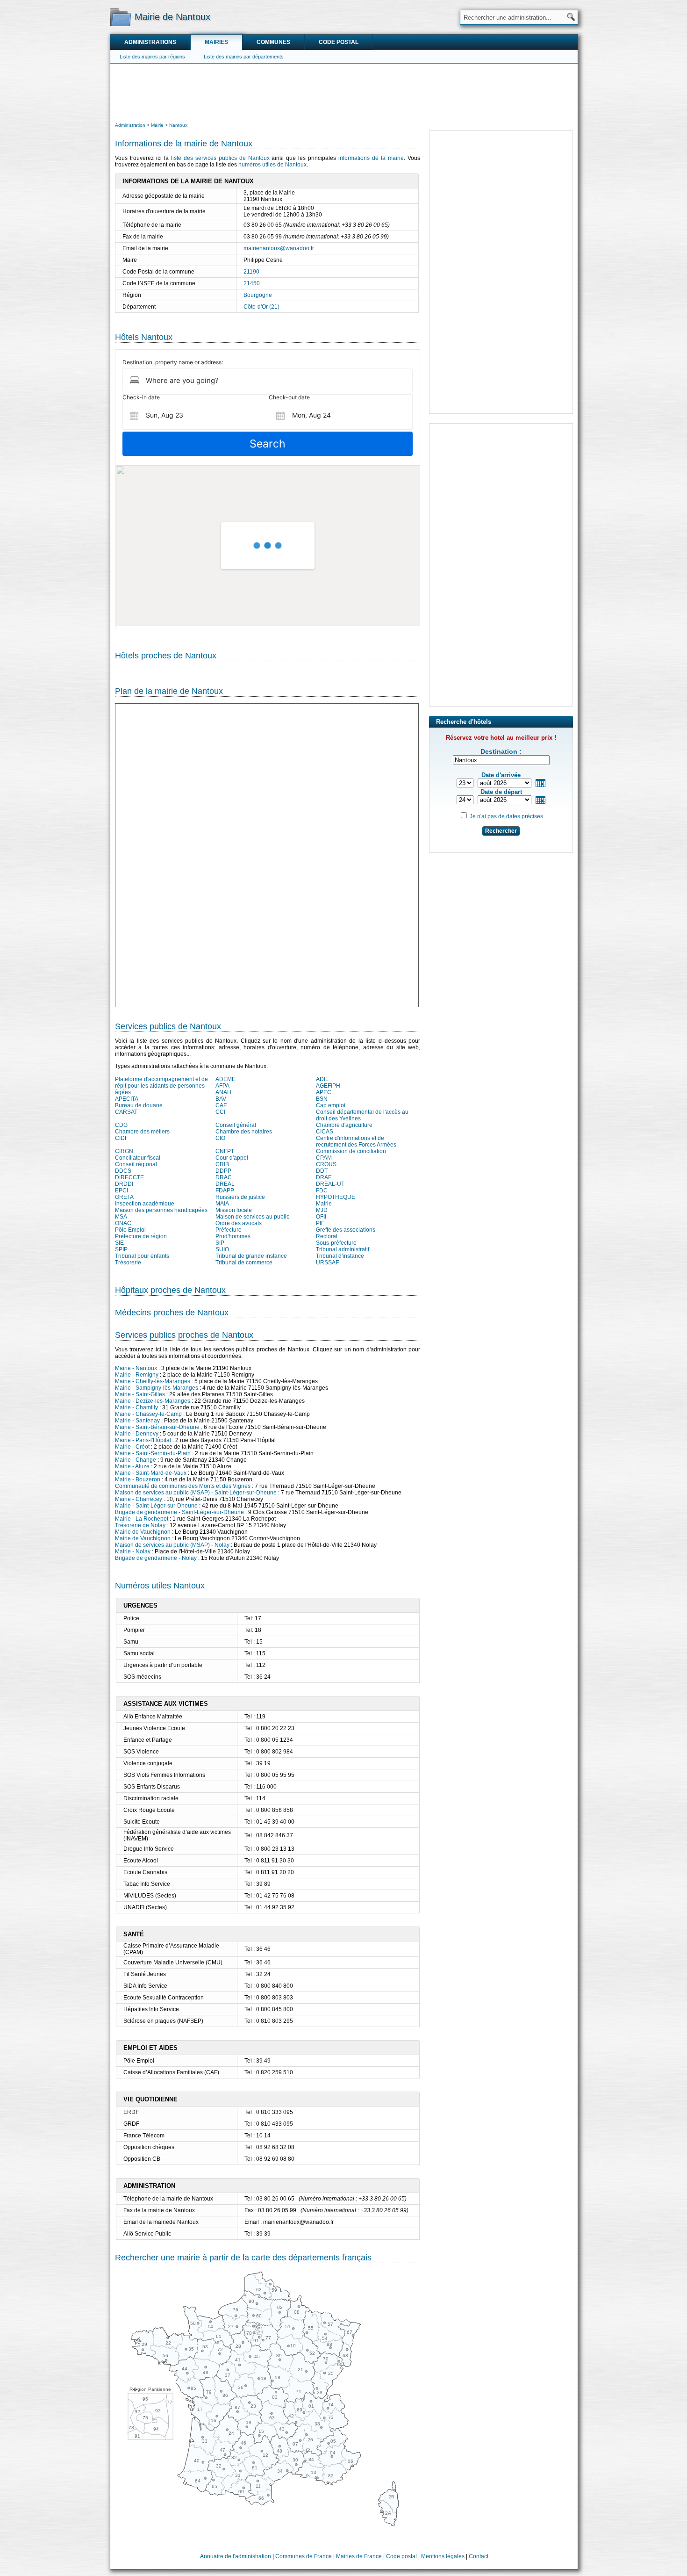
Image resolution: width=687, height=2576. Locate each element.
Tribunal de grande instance (251, 1256)
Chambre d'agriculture (344, 1125)
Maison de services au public (252, 1217)
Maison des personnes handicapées (161, 1210)
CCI (220, 1112)
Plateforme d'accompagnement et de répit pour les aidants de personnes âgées (161, 1086)
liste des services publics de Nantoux (220, 158)
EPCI (122, 1191)
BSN (322, 1099)
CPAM (324, 1158)
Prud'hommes (233, 1236)
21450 (252, 283)
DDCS (123, 1171)
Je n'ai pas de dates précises (506, 816)
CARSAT (126, 1112)
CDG (121, 1125)
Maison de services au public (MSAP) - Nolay (172, 1545)
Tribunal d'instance (340, 1256)
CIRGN (124, 1151)
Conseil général (236, 1125)
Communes (273, 42)
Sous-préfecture (336, 1243)
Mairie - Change (136, 1460)
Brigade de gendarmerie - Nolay (156, 1558)
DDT (322, 1171)
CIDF (122, 1138)
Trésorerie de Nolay (140, 1525)
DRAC (224, 1177)
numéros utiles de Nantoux (272, 165)
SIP (220, 1243)
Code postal (339, 42)
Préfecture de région (141, 1236)
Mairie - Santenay (137, 1421)
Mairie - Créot (132, 1447)
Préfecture (229, 1230)
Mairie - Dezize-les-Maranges (153, 1401)
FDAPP (225, 1191)
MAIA (222, 1204)
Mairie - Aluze (132, 1466)
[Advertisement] (344, 92)
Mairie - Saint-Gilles (140, 1394)
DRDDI (124, 1184)
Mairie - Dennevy (137, 1434)
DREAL (225, 1184)
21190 (251, 272)
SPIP (121, 1249)
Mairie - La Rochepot (142, 1519)
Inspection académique (145, 1204)
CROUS (326, 1164)
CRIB (222, 1164)
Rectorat (327, 1236)
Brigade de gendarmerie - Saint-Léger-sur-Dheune (179, 1512)
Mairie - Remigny (137, 1375)
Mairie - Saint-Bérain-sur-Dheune (157, 1427)
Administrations (150, 42)
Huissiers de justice (240, 1197)
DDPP (223, 1171)
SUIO (222, 1249)
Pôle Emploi (130, 1230)
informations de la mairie (371, 158)
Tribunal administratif (343, 1249)
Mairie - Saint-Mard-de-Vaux (151, 1473)
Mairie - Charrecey (139, 1499)
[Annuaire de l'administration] (120, 17)
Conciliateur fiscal (138, 1158)
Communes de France (304, 2556)
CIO (220, 1138)
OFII (321, 1217)
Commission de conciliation (351, 1151)
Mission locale (234, 1210)
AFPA (222, 1086)
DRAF (324, 1177)
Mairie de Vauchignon (143, 1532)
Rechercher (501, 831)
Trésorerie (128, 1263)
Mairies (216, 42)
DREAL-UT (330, 1184)
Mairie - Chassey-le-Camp (148, 1414)
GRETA (124, 1197)
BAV (221, 1099)
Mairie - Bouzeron (138, 1479)
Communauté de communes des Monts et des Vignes (183, 1486)
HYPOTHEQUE (336, 1197)
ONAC (123, 1223)
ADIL (322, 1079)
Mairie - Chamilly (136, 1407)
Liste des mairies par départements (244, 57)
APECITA (127, 1099)
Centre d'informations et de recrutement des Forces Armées (356, 1141)
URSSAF (327, 1263)
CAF (221, 1105)
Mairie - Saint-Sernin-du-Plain (153, 1453)
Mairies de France (359, 2556)
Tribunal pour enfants (142, 1256)
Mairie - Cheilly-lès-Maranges (153, 1381)
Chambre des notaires (244, 1132)
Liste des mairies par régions (152, 57)
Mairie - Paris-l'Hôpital (143, 1440)
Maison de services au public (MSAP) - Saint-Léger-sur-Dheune (196, 1493)
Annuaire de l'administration (236, 2556)
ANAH (223, 1092)
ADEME (225, 1079)
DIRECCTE (129, 1177)
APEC (324, 1092)
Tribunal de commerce (244, 1263)
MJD (322, 1210)
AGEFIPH (328, 1086)
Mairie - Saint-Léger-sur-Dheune (156, 1506)
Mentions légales (443, 2556)
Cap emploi (331, 1105)
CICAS (325, 1132)
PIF (320, 1223)
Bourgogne (258, 295)
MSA (121, 1217)
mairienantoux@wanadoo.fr (279, 248)
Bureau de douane (139, 1105)
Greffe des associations (346, 1230)
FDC (322, 1191)
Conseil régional (136, 1164)
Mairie (324, 1204)
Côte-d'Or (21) (261, 307)
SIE (119, 1243)
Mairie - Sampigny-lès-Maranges (157, 1388)
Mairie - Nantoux (136, 1368)
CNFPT (225, 1151)
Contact (479, 2556)
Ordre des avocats (239, 1223)
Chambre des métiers (142, 1132)
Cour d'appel (232, 1158)
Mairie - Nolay (133, 1551)
